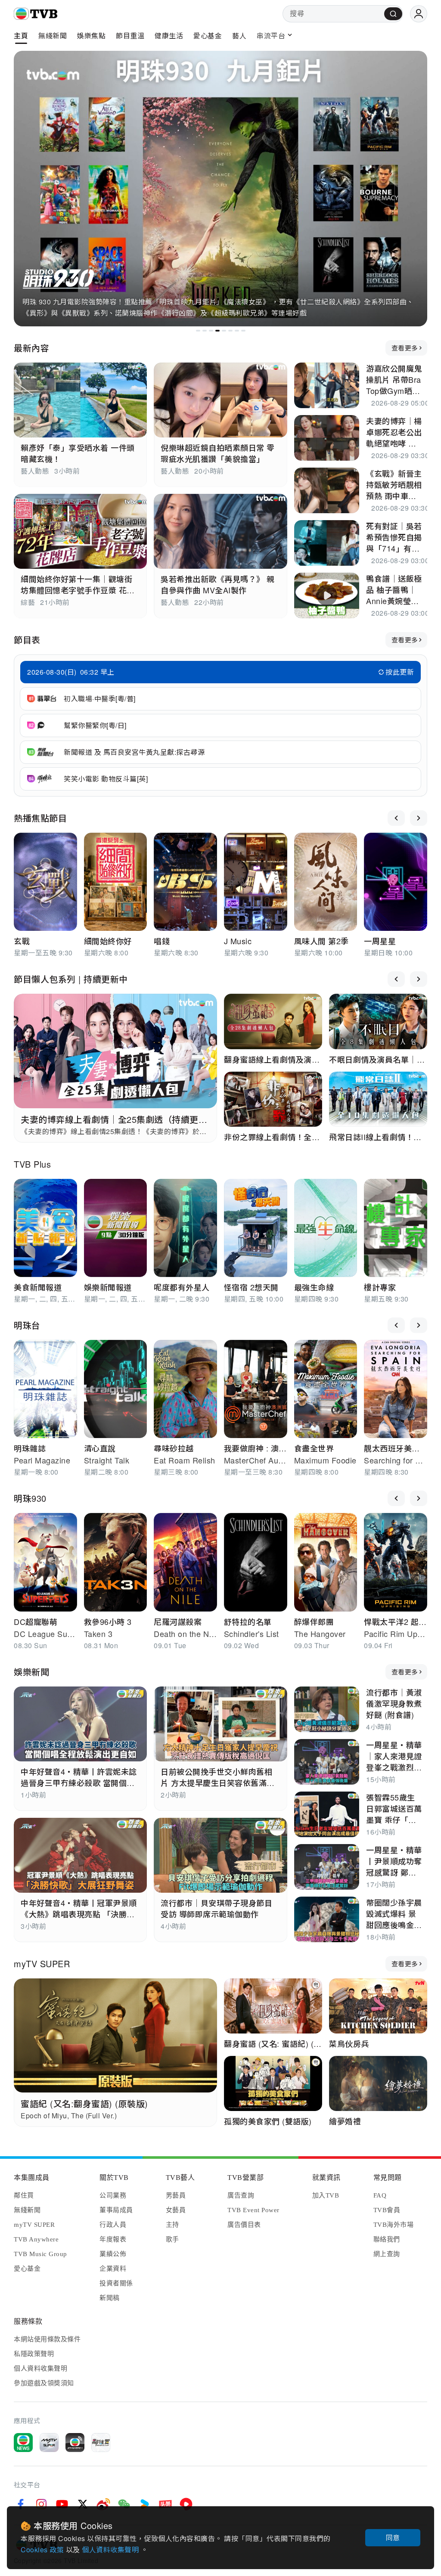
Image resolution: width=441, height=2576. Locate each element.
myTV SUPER (42, 1964)
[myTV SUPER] (49, 2443)
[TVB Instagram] (41, 2504)
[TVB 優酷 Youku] (145, 2504)
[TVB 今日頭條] (165, 2504)
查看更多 (405, 348)
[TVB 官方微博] (103, 2504)
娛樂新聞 (31, 1672)
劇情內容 (397, 279)
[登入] (419, 14)
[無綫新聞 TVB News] (23, 2443)
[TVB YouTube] (62, 2504)
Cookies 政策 (43, 2550)
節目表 (27, 640)
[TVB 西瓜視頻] (186, 2504)
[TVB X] (83, 2504)
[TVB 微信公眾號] (124, 2504)
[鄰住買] (101, 2443)
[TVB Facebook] (21, 2504)
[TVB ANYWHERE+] (75, 2443)
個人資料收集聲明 (111, 2550)
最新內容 (31, 348)
